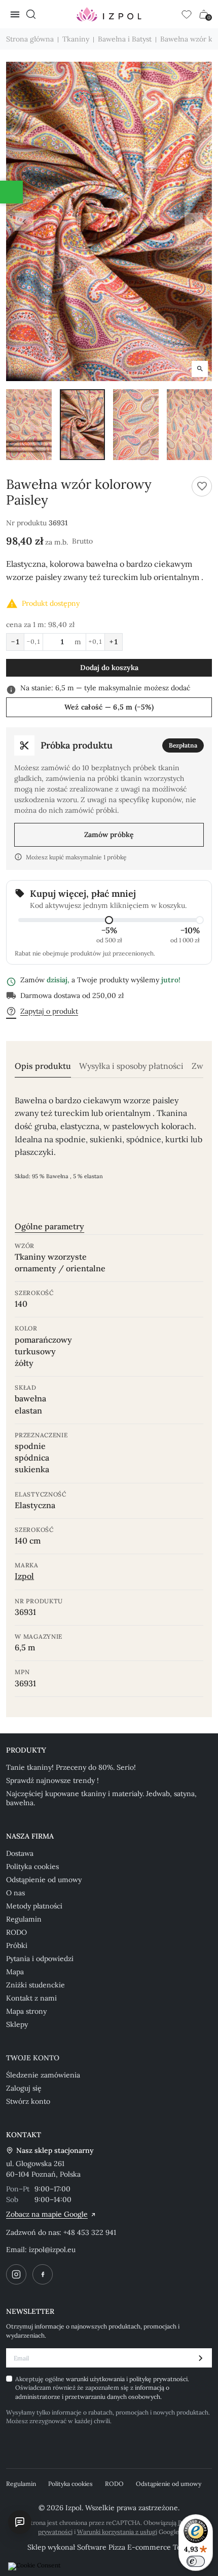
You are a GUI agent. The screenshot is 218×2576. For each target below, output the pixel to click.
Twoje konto (33, 2058)
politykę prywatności (158, 2379)
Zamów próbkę (109, 835)
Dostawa (20, 1853)
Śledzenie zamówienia (43, 2075)
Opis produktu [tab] (43, 1066)
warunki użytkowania (96, 2379)
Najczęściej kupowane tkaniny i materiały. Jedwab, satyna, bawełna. (101, 1798)
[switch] (196, 2561)
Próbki (17, 1945)
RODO (16, 1932)
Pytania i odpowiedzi (40, 1959)
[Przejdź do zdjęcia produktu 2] (83, 424)
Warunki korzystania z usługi (117, 2532)
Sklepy (17, 2024)
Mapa (15, 1972)
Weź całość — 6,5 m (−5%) (109, 707)
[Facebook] (43, 2274)
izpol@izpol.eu (52, 2250)
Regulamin (24, 1919)
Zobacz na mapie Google (47, 2214)
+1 (114, 642)
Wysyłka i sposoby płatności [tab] (131, 1066)
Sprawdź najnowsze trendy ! (52, 1780)
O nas (15, 1893)
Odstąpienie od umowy (44, 1880)
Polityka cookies (32, 1866)
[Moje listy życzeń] (187, 14)
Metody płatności (34, 1906)
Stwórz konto (28, 2101)
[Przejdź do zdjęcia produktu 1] (29, 424)
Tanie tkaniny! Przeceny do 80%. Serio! (71, 1767)
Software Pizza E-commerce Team (134, 2547)
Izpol (24, 1576)
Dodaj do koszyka (109, 668)
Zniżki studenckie (35, 1985)
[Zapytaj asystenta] (20, 2522)
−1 (15, 642)
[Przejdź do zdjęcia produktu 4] (190, 424)
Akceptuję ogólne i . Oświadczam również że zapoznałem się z (102, 2388)
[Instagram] (16, 2274)
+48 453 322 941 (90, 2232)
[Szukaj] (31, 14)
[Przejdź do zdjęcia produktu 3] (136, 424)
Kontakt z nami (31, 1998)
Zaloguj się (24, 2088)
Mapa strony (26, 2011)
